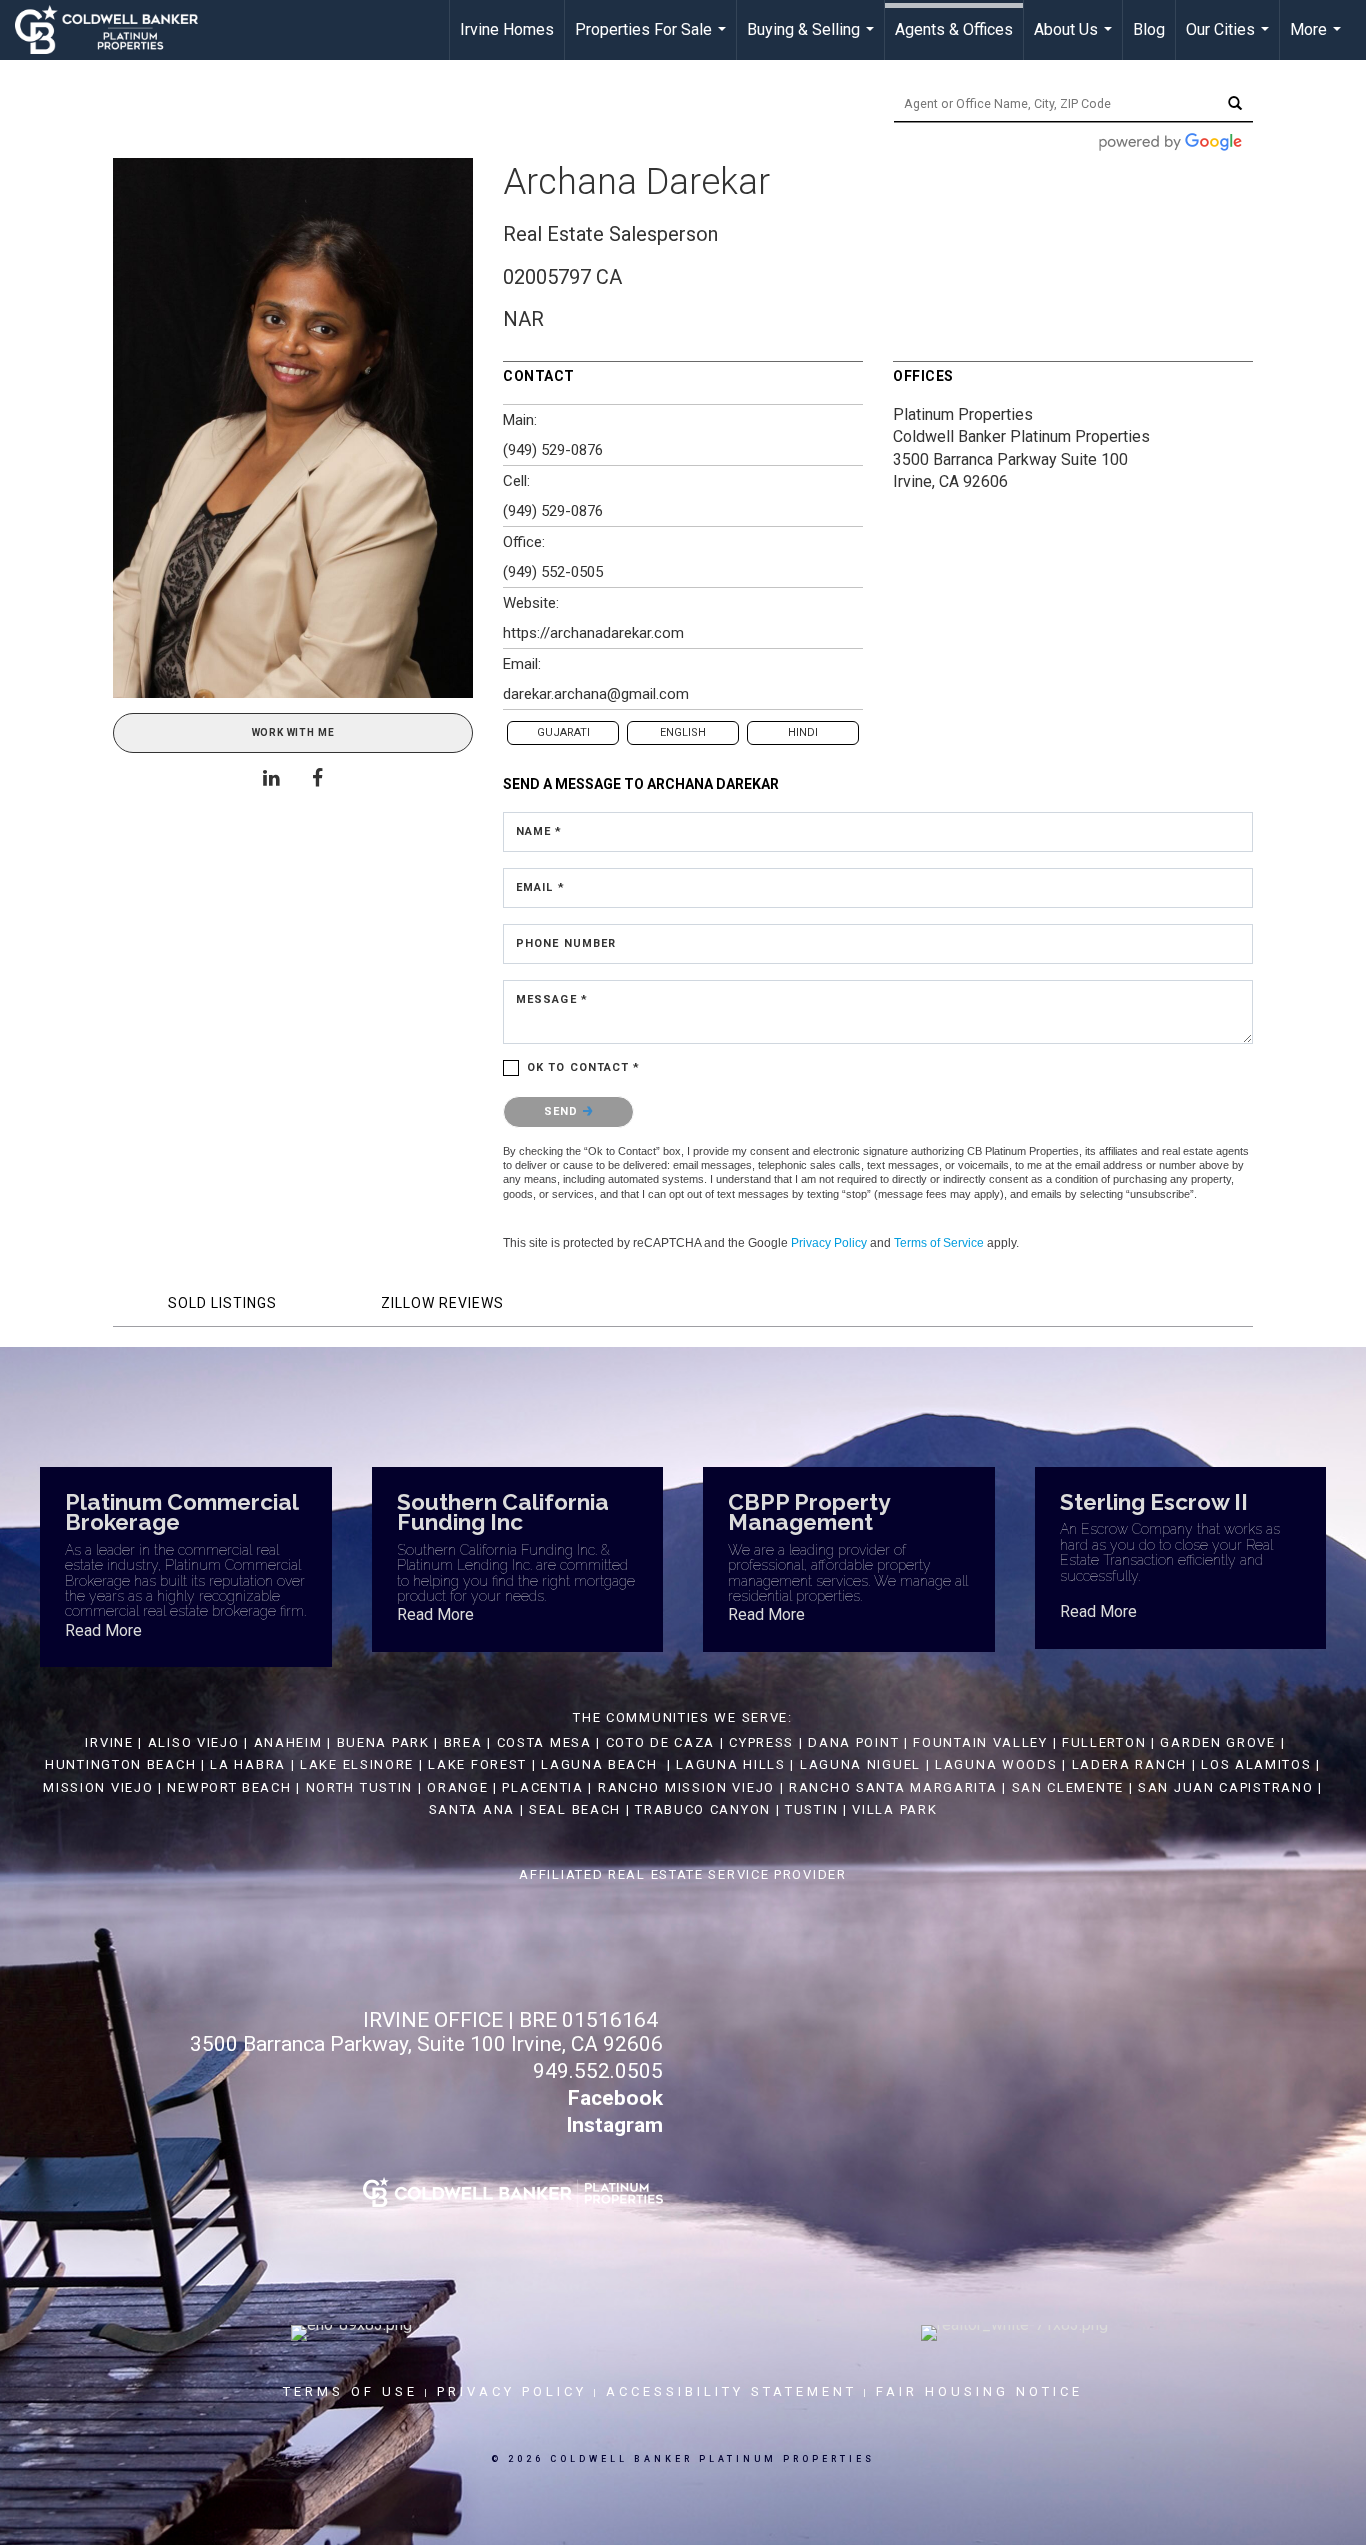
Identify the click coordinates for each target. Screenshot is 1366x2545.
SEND (563, 1111)
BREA (463, 1742)
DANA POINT (853, 1742)
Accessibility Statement (731, 2391)
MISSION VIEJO (98, 1787)
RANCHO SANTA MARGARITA (893, 1787)
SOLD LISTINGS (222, 1303)
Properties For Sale (653, 40)
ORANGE (457, 1787)
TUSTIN (811, 1809)
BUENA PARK (383, 1742)
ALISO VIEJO (194, 1742)
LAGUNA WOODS (996, 1764)
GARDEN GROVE (1217, 1742)
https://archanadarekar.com (593, 633)
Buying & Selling (813, 40)
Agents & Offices (954, 29)
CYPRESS (761, 1742)
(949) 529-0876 (553, 450)
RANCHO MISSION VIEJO (686, 1787)
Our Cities (1230, 40)
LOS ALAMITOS (1256, 1764)
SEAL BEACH (577, 1809)
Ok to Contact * (584, 1067)
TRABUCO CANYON (703, 1809)
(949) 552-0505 (553, 572)
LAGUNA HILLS (730, 1764)
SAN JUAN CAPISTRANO (1225, 1787)
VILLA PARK (894, 1809)
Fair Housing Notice (979, 2391)
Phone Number (566, 943)
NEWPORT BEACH (229, 1787)
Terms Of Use (350, 2391)
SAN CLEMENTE (1068, 1787)
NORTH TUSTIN (359, 1787)
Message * (552, 999)
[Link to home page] (116, 30)
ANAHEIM (288, 1742)
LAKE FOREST (477, 1764)
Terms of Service (939, 1243)
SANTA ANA (472, 1809)
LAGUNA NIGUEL (860, 1764)
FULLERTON (1104, 1742)
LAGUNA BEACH (599, 1764)
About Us (1075, 40)
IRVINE (107, 1742)
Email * (540, 887)
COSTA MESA (544, 1742)
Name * (539, 831)
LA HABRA (248, 1764)
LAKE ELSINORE (357, 1764)
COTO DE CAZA (660, 1742)
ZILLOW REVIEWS (442, 1303)
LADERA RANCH (1129, 1764)
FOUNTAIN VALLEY (980, 1742)
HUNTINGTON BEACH (120, 1764)
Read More (103, 1630)
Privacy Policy (829, 1243)
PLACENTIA (542, 1787)
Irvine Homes (507, 29)
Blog (1149, 29)
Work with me (293, 732)
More (1318, 40)
